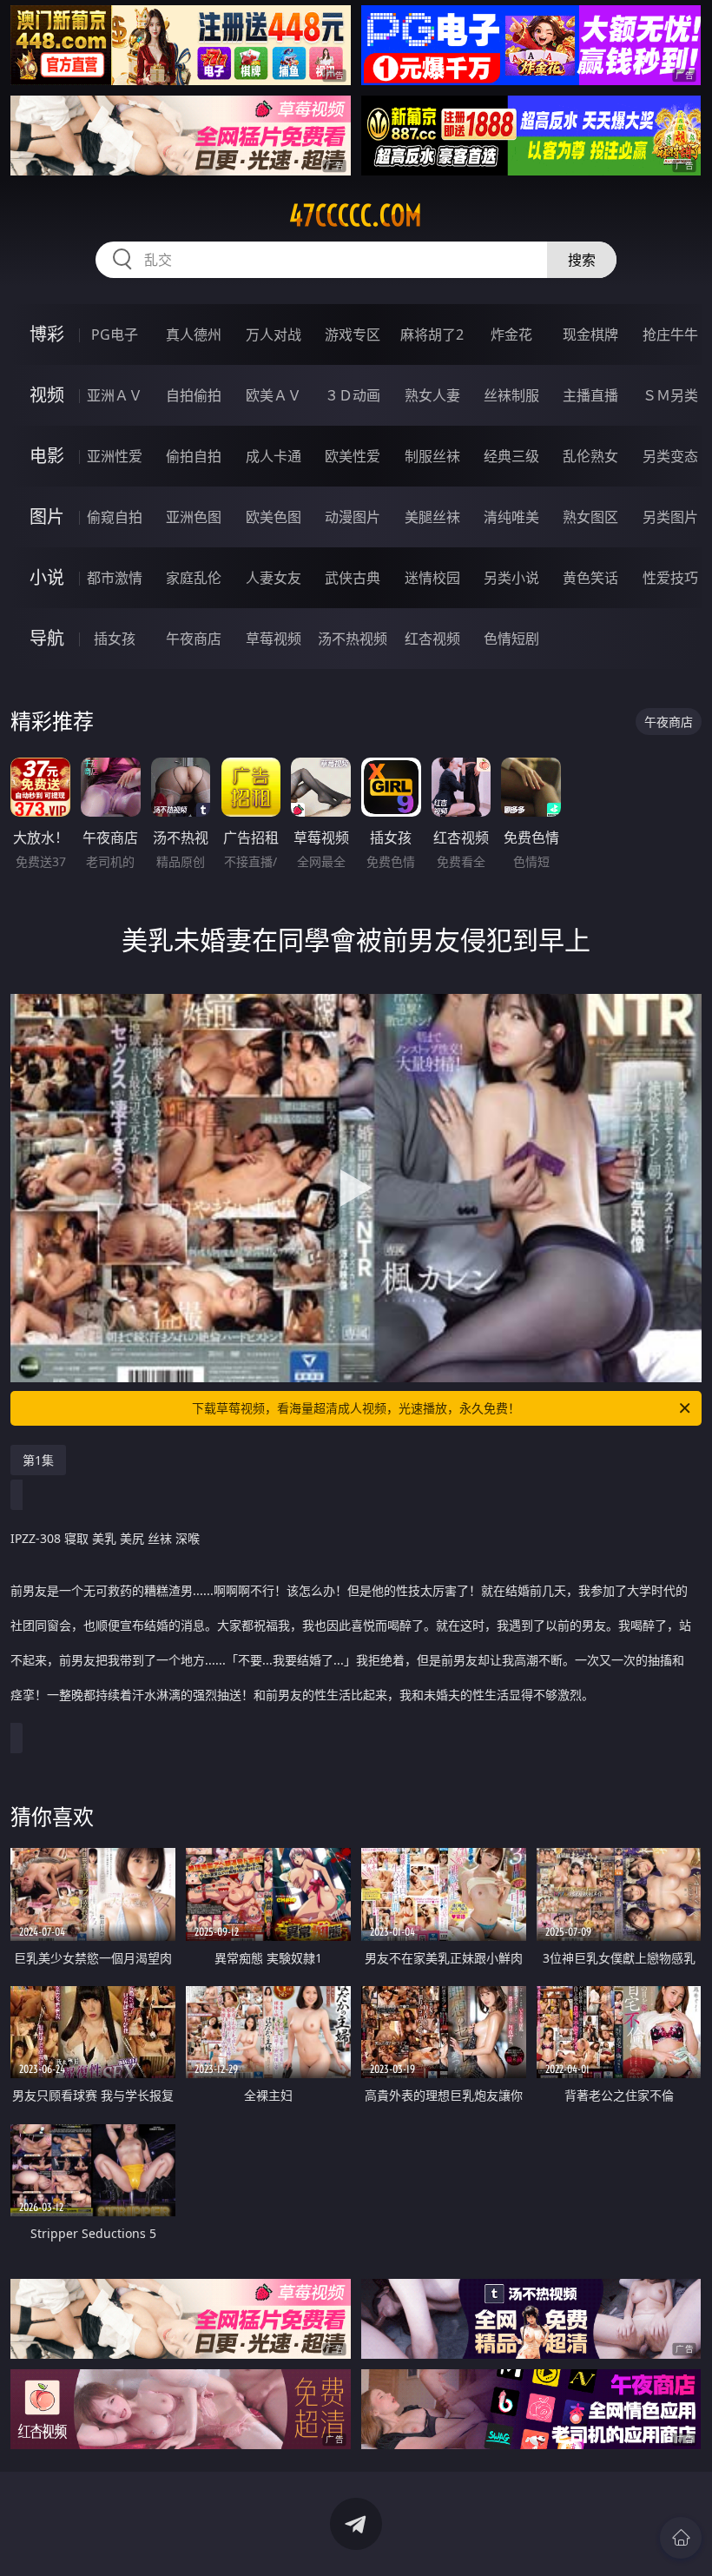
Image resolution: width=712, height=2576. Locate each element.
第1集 (38, 1460)
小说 (47, 577)
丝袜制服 (511, 395)
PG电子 (115, 334)
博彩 (47, 334)
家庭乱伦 (194, 578)
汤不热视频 (353, 639)
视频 (47, 395)
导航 (47, 638)
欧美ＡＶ (274, 395)
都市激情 (115, 578)
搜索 (582, 260)
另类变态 (670, 456)
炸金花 (511, 334)
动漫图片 (353, 517)
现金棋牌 (590, 334)
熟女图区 (590, 517)
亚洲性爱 (115, 456)
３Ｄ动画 (353, 395)
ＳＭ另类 (670, 395)
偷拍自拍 (194, 456)
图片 (47, 517)
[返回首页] (681, 2538)
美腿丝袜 (432, 517)
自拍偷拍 (194, 395)
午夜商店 (194, 639)
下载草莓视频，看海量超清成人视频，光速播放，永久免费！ (356, 1408)
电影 (47, 456)
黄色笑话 (590, 578)
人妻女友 (274, 578)
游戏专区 (353, 334)
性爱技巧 (670, 578)
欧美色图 (274, 517)
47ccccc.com (356, 215)
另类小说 (511, 578)
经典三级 (511, 456)
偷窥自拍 (115, 517)
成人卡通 (274, 456)
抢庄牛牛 (670, 334)
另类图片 (670, 517)
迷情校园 (432, 578)
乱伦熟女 (590, 456)
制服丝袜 (432, 456)
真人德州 (194, 334)
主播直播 (590, 395)
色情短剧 (511, 639)
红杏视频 (432, 639)
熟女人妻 (432, 395)
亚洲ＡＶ (115, 395)
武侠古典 (353, 578)
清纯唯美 (511, 517)
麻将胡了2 (432, 334)
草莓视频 (274, 639)
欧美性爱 (353, 456)
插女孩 (115, 639)
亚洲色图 (194, 517)
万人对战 (274, 334)
